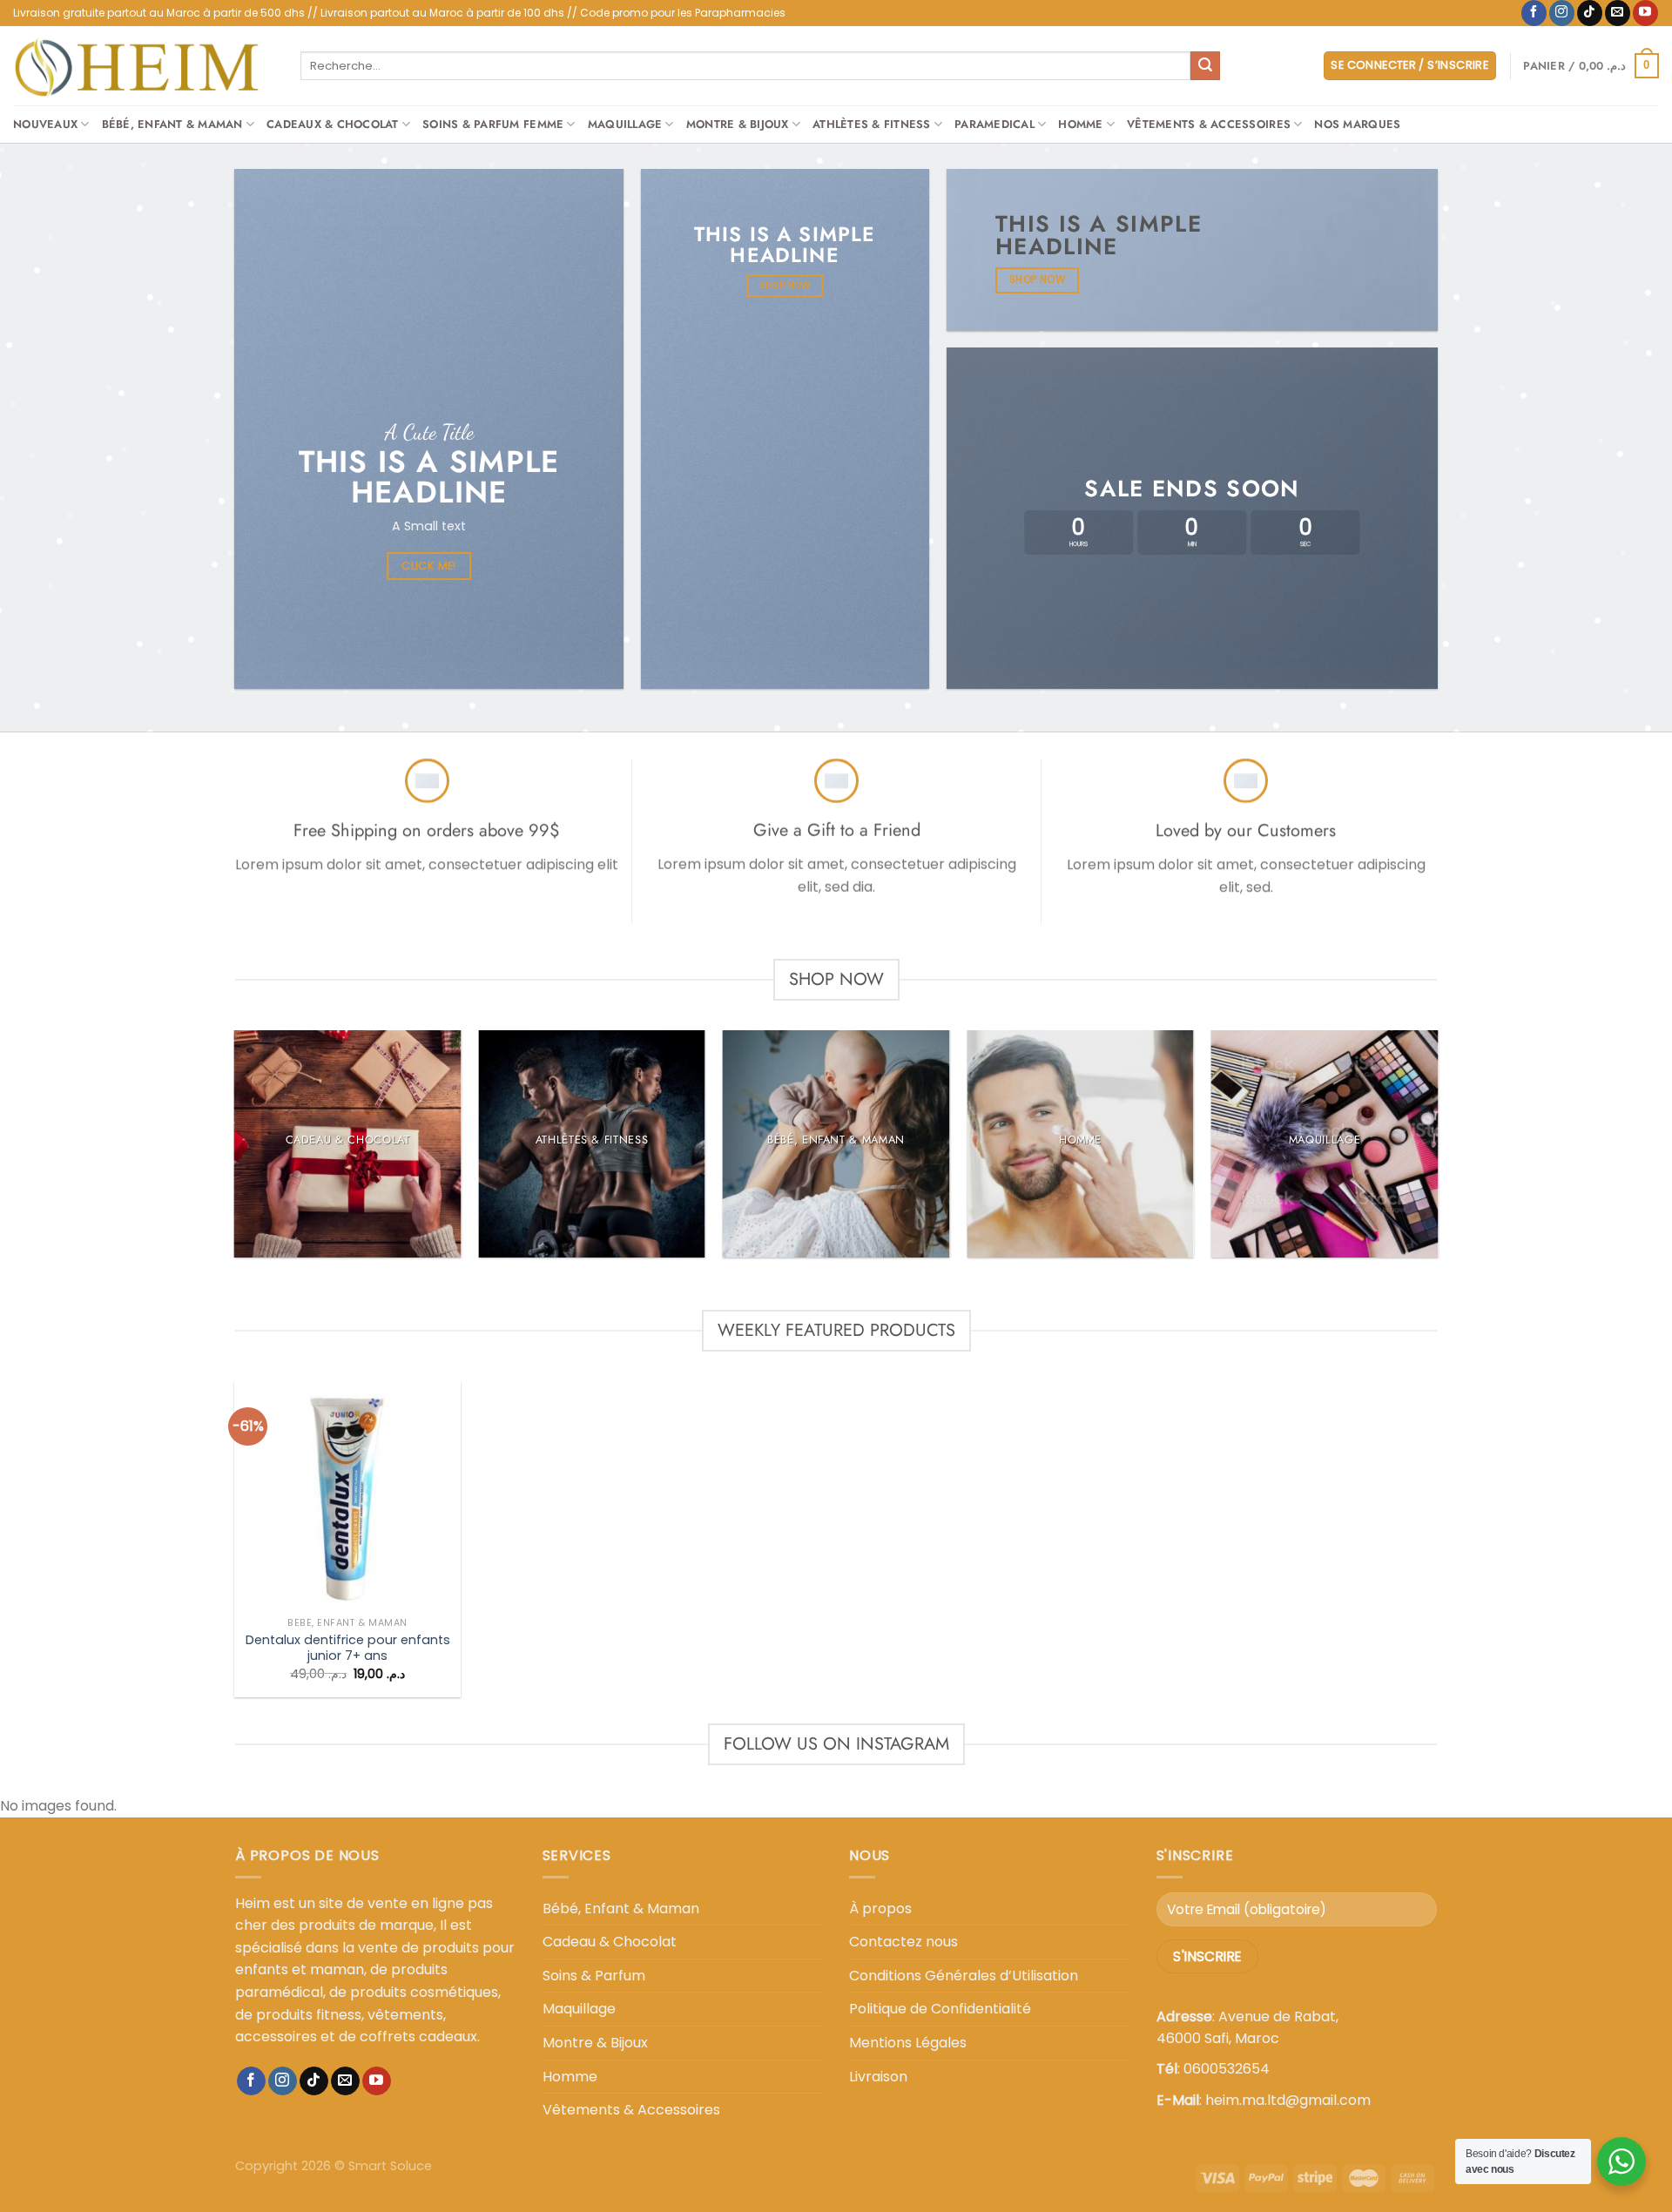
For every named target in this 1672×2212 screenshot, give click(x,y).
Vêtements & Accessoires (1209, 124)
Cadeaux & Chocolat (333, 124)
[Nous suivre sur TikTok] (1590, 13)
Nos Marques (1357, 124)
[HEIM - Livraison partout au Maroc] (144, 66)
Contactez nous (903, 1942)
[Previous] (235, 1151)
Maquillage (625, 124)
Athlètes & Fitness (872, 124)
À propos (880, 1909)
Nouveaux (45, 124)
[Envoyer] (1205, 66)
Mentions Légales (908, 2043)
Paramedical (994, 124)
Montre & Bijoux (738, 124)
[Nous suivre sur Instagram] (1562, 13)
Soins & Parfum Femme (493, 124)
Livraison (878, 2077)
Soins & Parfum (594, 1976)
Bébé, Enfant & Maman (172, 124)
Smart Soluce (390, 2166)
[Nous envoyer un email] (1618, 13)
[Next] (1437, 1151)
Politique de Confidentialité (940, 2009)
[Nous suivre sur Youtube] (1645, 13)
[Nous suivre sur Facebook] (1534, 13)
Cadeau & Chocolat (610, 1942)
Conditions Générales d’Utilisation (964, 1976)
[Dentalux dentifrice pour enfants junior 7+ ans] (348, 1495)
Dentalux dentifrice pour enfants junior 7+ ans (348, 1648)
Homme (1080, 124)
